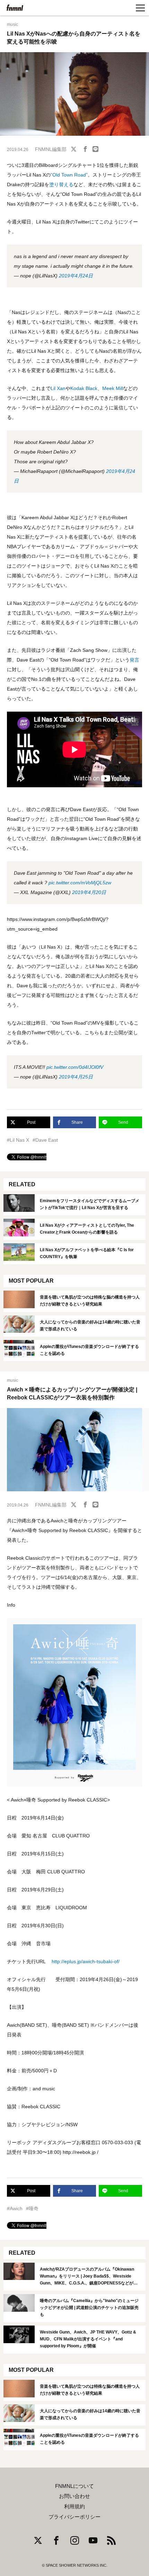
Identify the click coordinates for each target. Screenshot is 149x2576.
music (12, 25)
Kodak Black (84, 388)
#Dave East (45, 1140)
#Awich (15, 2208)
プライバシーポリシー (74, 2517)
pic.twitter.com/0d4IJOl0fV (75, 1067)
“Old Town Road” (69, 175)
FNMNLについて (74, 2486)
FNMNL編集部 (51, 149)
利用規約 (74, 2507)
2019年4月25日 (76, 1077)
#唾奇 (32, 2208)
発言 (134, 660)
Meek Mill (113, 388)
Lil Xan (58, 388)
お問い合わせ (74, 2496)
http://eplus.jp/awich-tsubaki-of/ (86, 1961)
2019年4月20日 (89, 892)
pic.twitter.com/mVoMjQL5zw (80, 883)
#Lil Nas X (18, 1140)
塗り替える (61, 184)
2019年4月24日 (76, 276)
